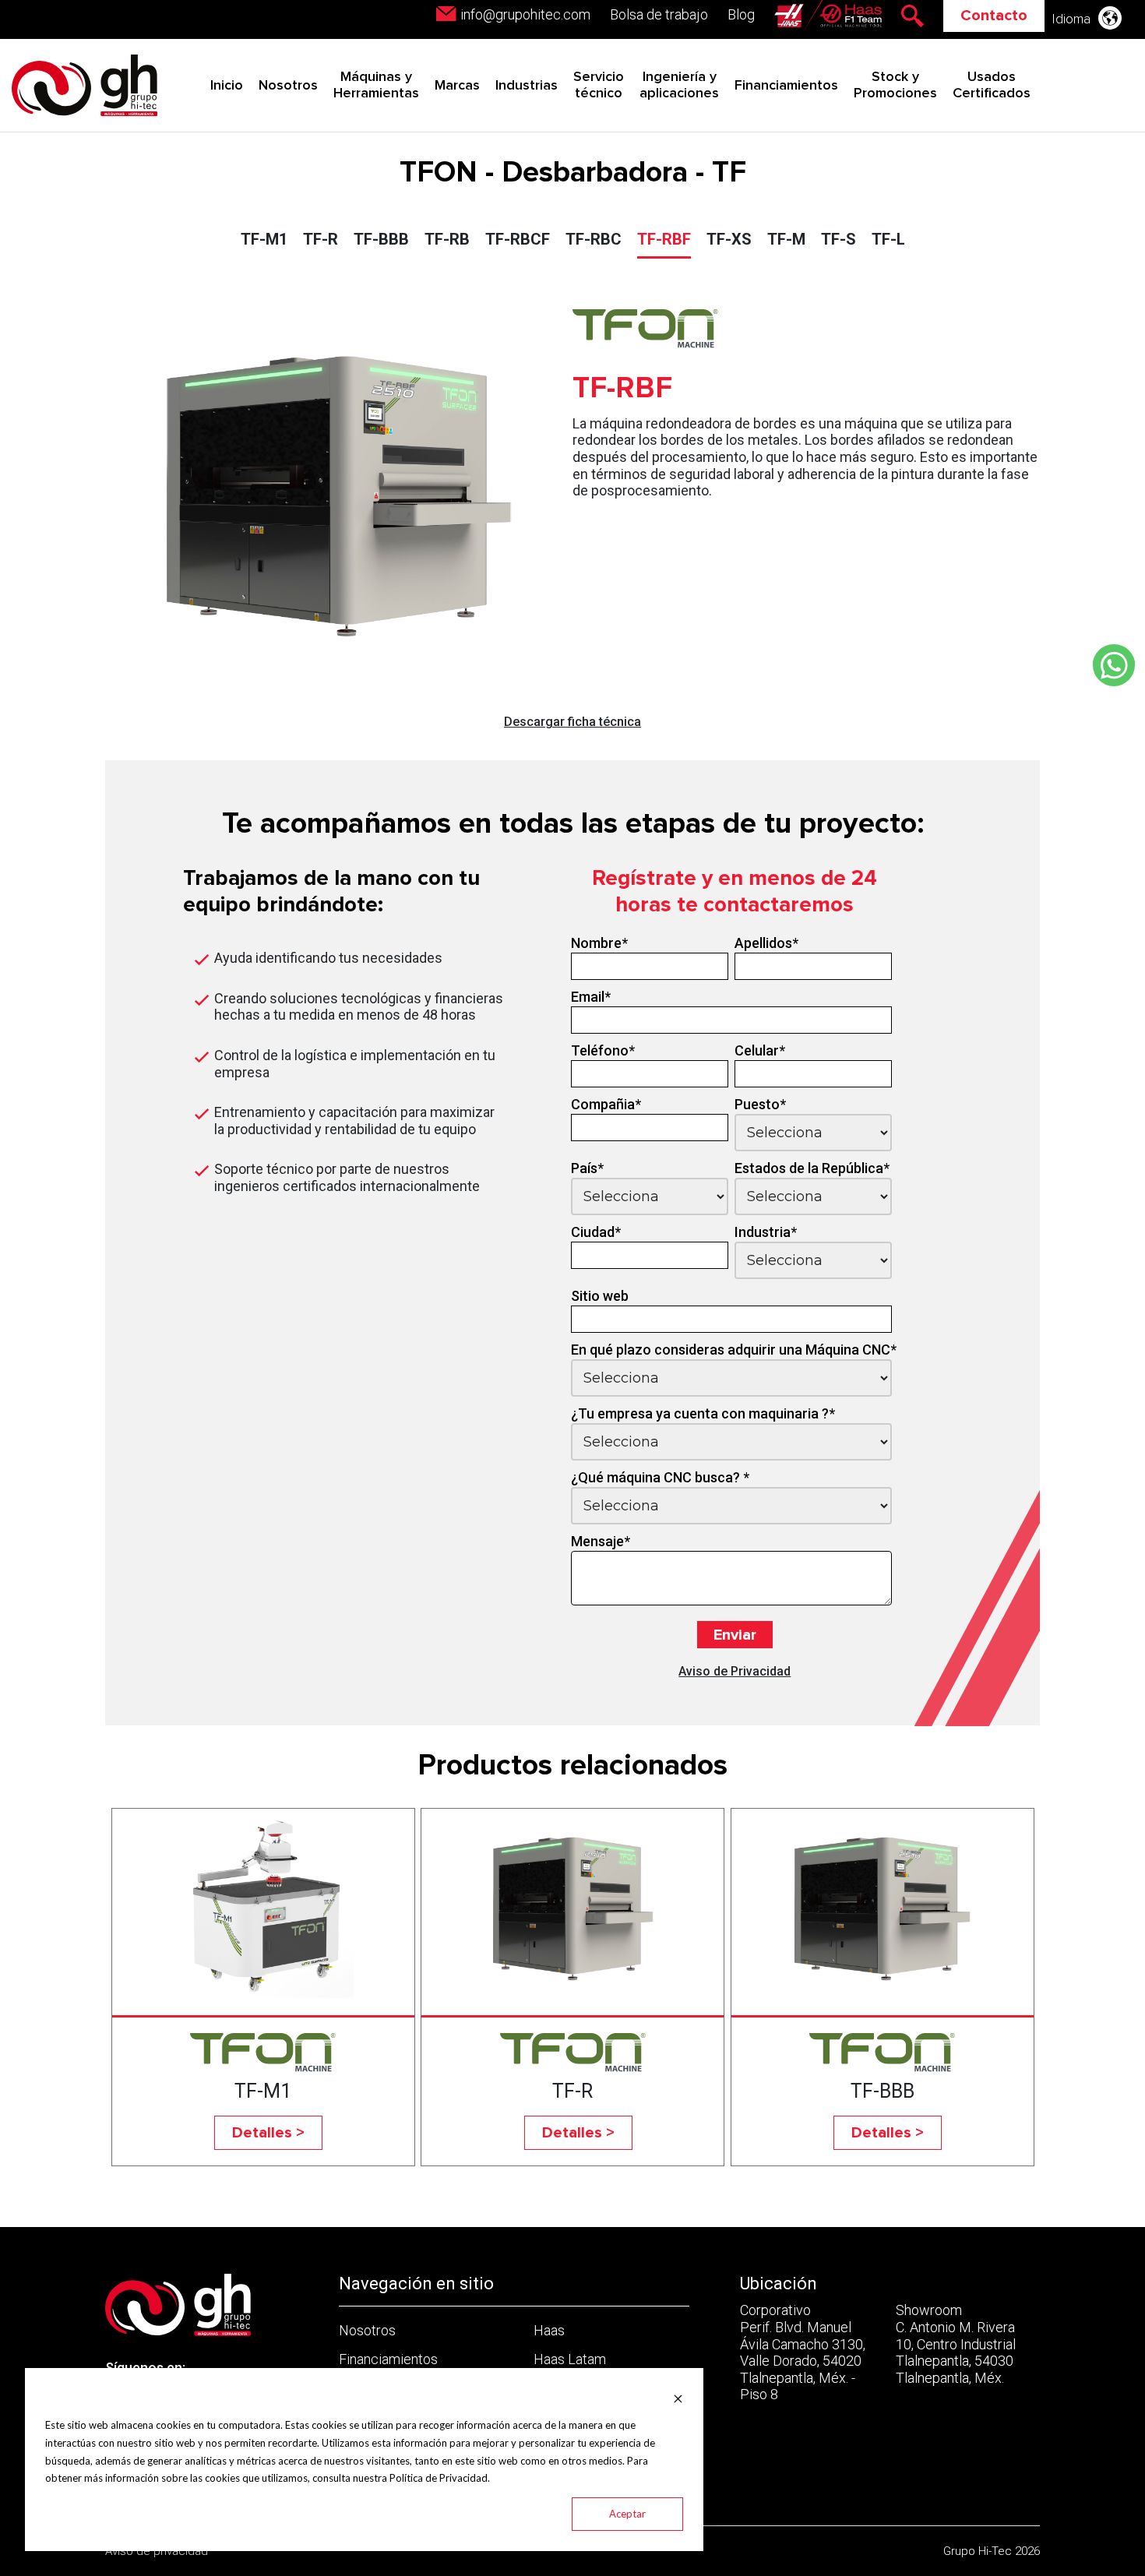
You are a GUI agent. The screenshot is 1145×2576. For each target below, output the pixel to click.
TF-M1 (264, 239)
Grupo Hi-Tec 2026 (992, 2551)
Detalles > (268, 2133)
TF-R (321, 239)
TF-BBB (381, 239)
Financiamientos (786, 86)
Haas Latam (570, 2359)
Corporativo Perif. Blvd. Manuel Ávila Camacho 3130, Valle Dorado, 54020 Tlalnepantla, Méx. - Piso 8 (803, 2352)
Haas (549, 2330)
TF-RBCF (518, 239)
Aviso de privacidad (157, 2551)
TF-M (786, 239)
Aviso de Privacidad (735, 1671)
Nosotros (288, 86)
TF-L (888, 239)
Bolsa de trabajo (659, 14)
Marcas (457, 86)
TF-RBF (664, 239)
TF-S (838, 239)
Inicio (227, 86)
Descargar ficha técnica (572, 722)
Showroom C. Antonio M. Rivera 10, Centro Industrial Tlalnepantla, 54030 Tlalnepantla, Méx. (956, 2343)
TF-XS (729, 239)
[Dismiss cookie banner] (678, 2397)
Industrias (527, 86)
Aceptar (627, 2514)
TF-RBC (594, 239)
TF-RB (447, 239)
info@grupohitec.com (525, 14)
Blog (741, 14)
